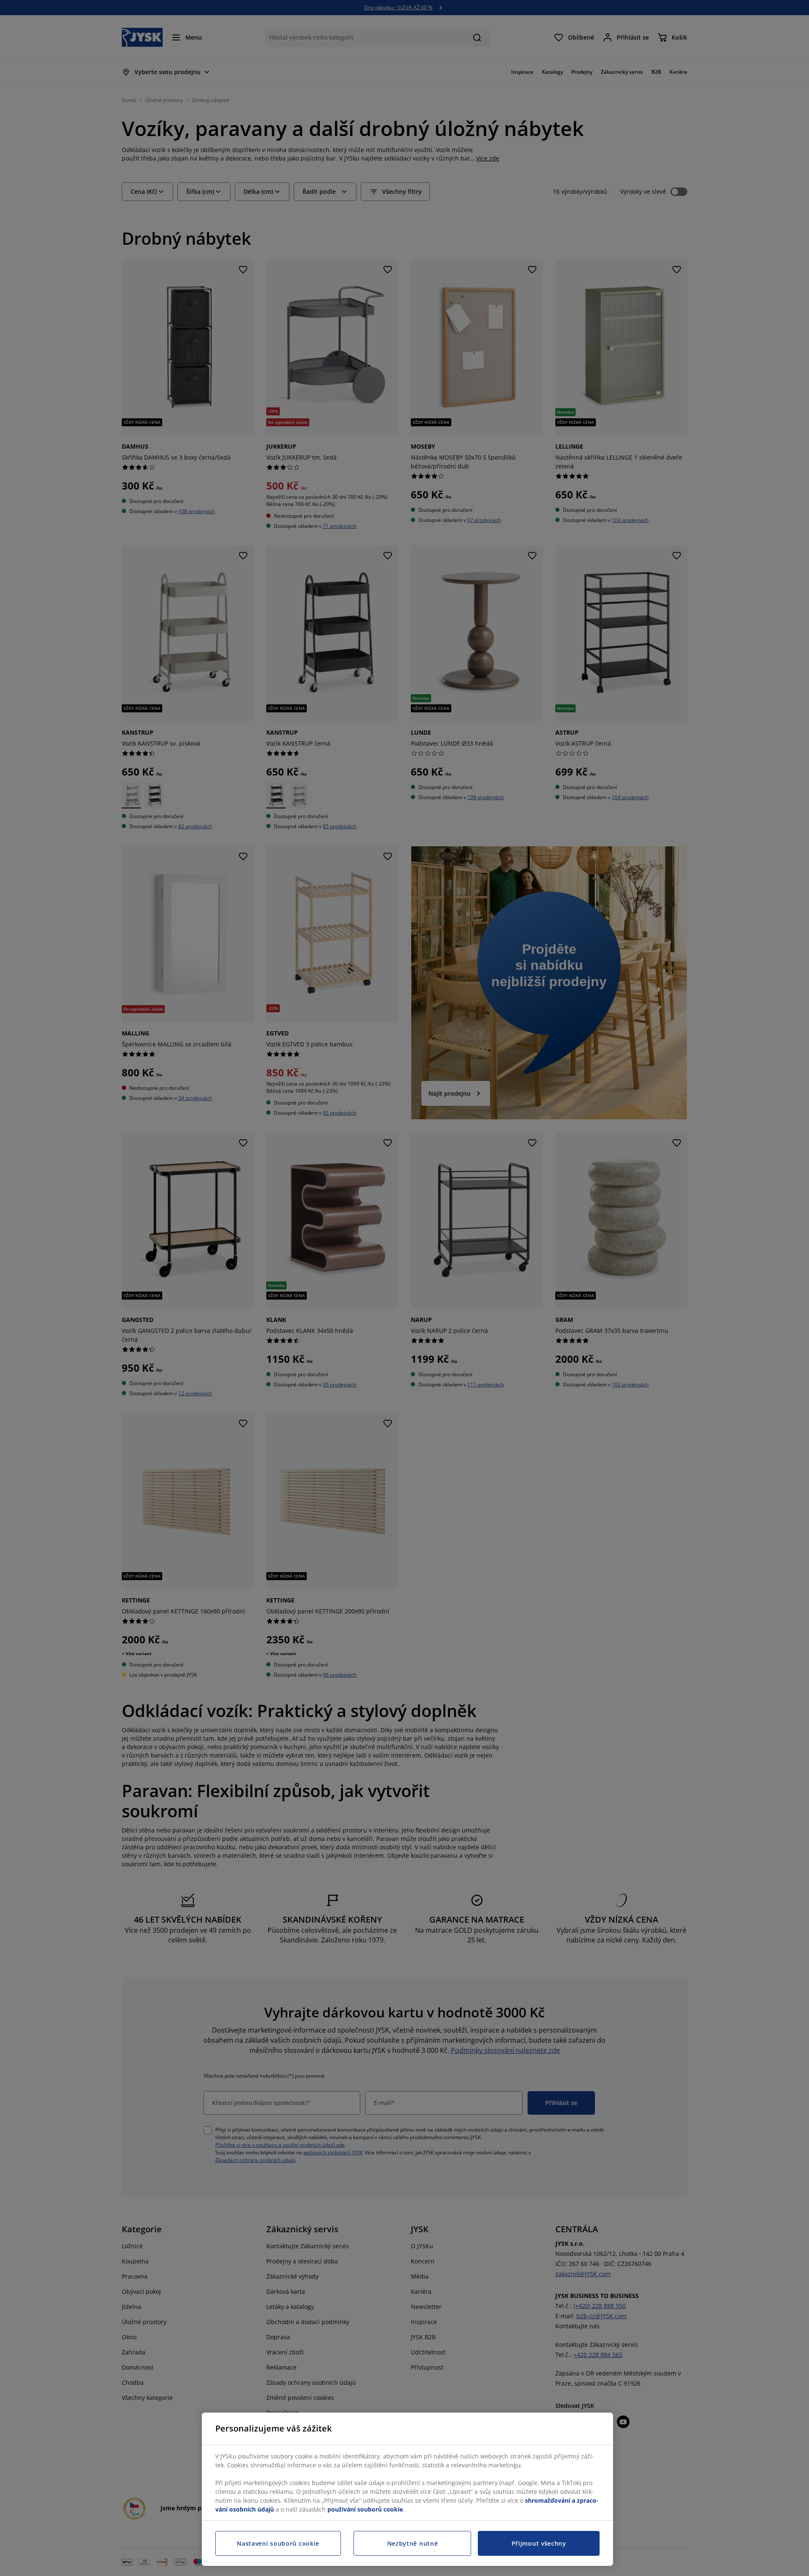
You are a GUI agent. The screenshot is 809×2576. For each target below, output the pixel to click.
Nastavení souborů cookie (278, 2543)
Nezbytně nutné (413, 2543)
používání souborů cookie (365, 2509)
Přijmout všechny (539, 2543)
